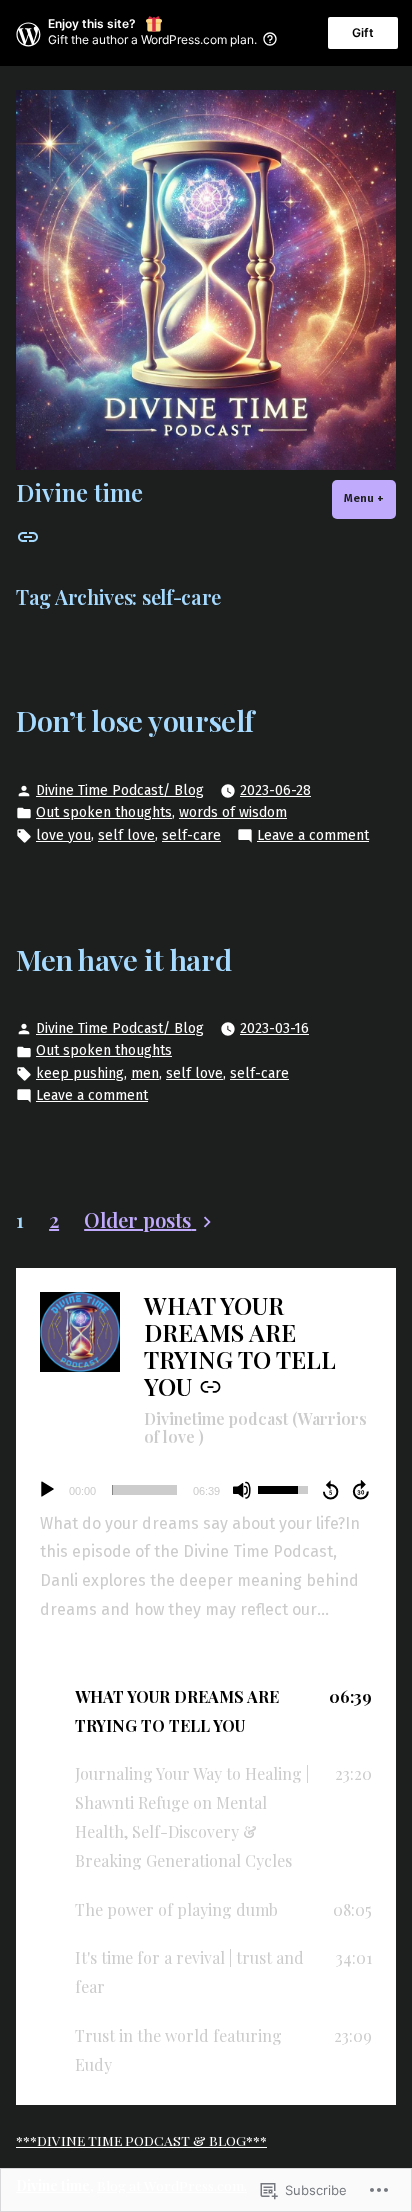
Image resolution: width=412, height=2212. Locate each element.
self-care (191, 835)
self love (126, 835)
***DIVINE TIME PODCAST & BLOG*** (141, 2140)
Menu (370, 498)
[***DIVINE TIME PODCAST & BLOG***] (28, 535)
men (145, 1073)
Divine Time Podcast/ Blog (120, 790)
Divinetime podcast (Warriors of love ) (255, 1427)
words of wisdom (233, 812)
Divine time (79, 492)
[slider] (144, 1490)
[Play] (47, 1490)
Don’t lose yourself (135, 720)
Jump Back (330, 1490)
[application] (206, 1490)
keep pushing (80, 1073)
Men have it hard (123, 959)
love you (63, 835)
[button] (206, 1712)
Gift (363, 32)
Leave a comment (313, 836)
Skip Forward (362, 1490)
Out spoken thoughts (104, 812)
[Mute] (242, 1490)
